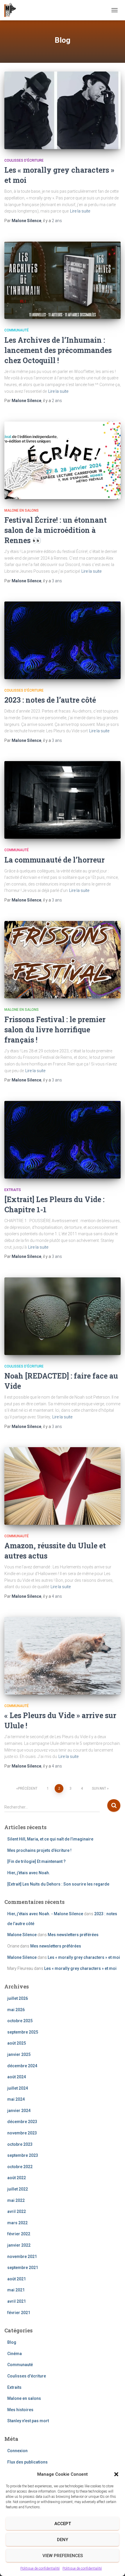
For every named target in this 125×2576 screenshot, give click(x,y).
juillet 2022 (18, 2189)
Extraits (13, 1190)
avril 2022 (17, 2211)
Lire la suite (80, 211)
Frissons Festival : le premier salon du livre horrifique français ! (55, 1030)
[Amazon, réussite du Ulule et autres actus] (63, 1486)
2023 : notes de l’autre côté (50, 700)
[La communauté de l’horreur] (63, 800)
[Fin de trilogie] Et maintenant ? (36, 1861)
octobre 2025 (20, 2021)
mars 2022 (17, 2223)
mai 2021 (16, 2290)
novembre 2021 (22, 2257)
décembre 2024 (22, 2066)
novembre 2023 (22, 2133)
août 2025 (17, 2043)
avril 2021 (17, 2301)
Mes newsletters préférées (73, 1935)
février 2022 (19, 2234)
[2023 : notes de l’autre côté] (63, 640)
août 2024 (17, 2077)
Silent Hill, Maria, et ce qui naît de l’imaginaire (50, 1839)
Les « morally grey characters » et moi (84, 1957)
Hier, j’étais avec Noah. (29, 1873)
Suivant (99, 1788)
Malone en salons (22, 510)
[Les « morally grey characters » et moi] (63, 110)
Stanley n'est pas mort (28, 2421)
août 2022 (17, 2178)
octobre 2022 (20, 2167)
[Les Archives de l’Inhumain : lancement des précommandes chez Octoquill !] (63, 280)
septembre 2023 (23, 2155)
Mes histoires (20, 2410)
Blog (12, 2342)
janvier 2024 (19, 2111)
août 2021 (17, 2279)
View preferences (63, 2556)
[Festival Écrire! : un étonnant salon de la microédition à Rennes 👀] (63, 460)
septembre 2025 (23, 2032)
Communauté (17, 330)
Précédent (28, 1788)
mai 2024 (16, 2099)
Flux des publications (27, 2462)
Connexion (17, 2451)
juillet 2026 (18, 1998)
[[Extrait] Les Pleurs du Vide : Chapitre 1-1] (63, 1140)
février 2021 (19, 2313)
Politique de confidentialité (40, 2568)
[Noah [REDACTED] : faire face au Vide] (63, 1316)
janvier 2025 (19, 2054)
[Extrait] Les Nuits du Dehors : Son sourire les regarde (58, 1884)
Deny (63, 2540)
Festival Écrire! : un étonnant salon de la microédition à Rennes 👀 (56, 530)
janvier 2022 (19, 2245)
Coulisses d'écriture (24, 160)
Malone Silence (22, 1935)
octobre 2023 (20, 2144)
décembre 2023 (22, 2122)
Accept (63, 2524)
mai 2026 (16, 2010)
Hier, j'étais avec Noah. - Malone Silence (45, 1914)
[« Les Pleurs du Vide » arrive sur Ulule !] (63, 1656)
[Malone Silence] (12, 10)
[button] (116, 2474)
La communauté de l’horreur (55, 860)
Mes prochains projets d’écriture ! (39, 1850)
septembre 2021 (23, 2268)
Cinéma (15, 2354)
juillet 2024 (18, 2088)
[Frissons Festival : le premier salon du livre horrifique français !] (63, 960)
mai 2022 (16, 2200)
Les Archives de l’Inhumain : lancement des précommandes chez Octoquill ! (58, 350)
